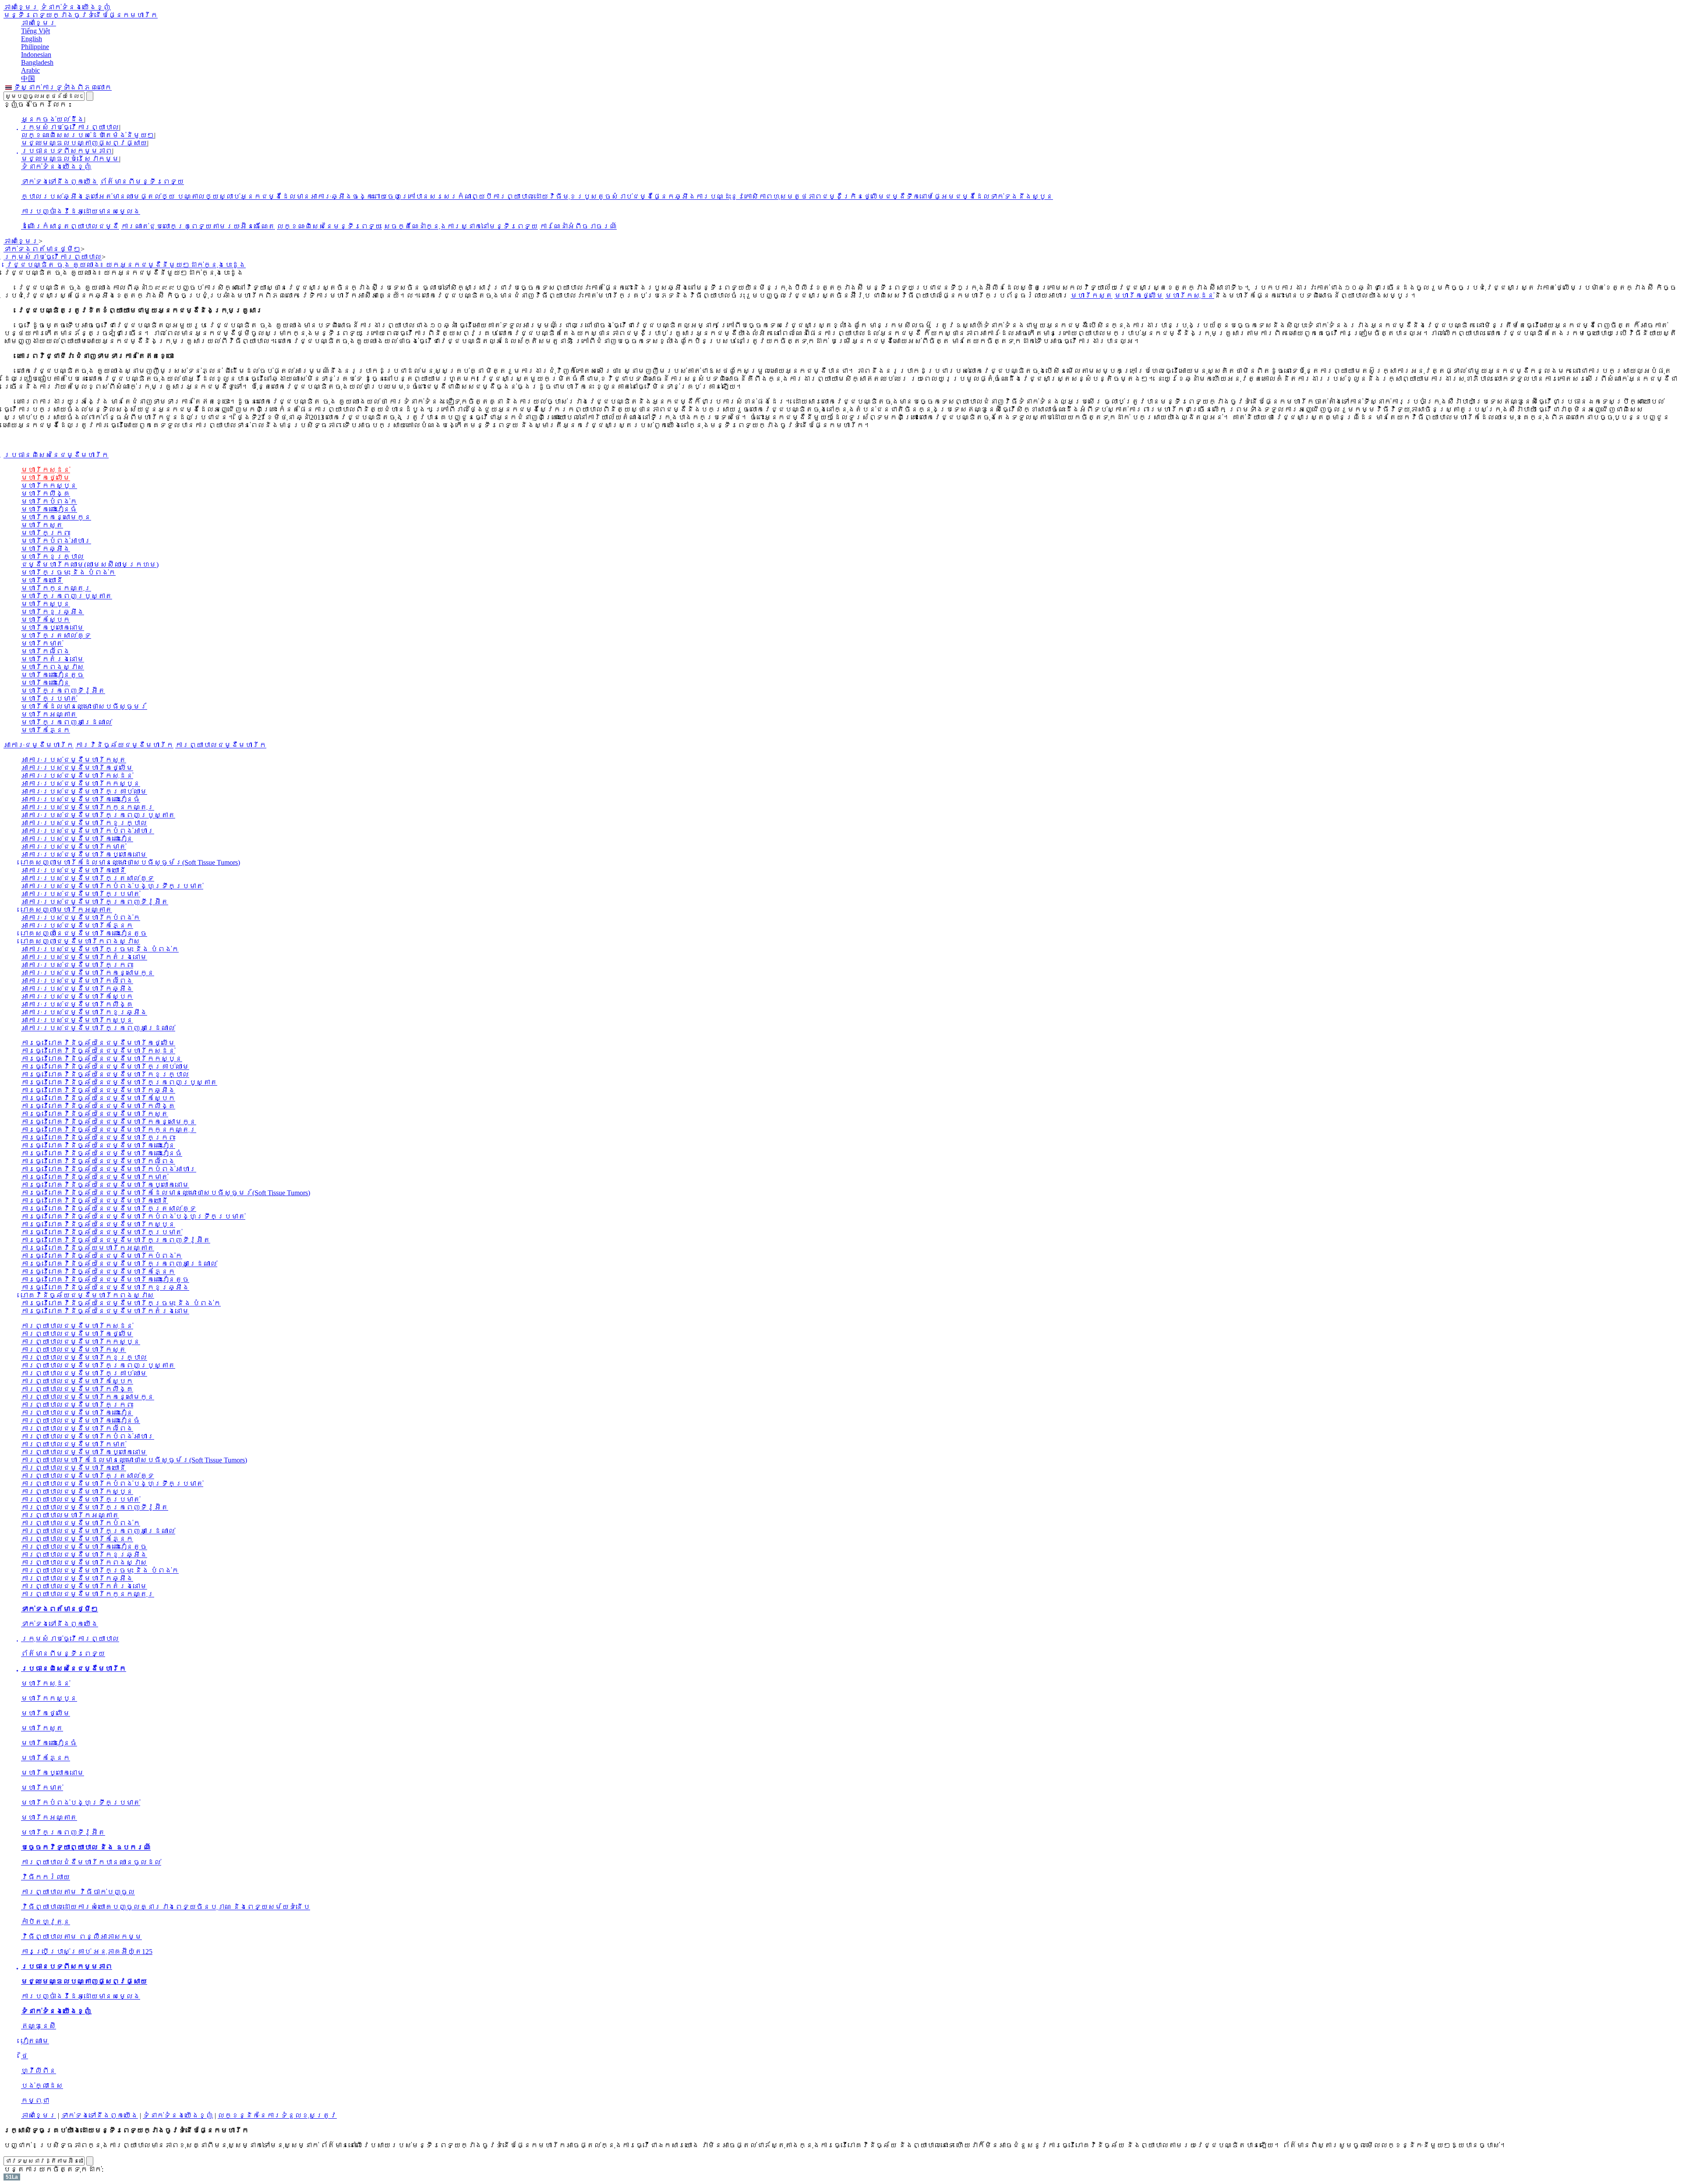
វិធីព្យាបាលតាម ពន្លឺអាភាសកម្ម (81, 1937)
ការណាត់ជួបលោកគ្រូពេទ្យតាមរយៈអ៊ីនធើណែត (198, 226)
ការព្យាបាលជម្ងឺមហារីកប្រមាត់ (81, 1499)
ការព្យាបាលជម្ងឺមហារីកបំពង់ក (81, 1523)
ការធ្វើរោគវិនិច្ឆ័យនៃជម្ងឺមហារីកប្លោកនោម (105, 1185)
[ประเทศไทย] (9, 87)
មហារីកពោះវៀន (46, 683)
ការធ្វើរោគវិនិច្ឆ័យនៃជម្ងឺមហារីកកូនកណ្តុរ (109, 1130)
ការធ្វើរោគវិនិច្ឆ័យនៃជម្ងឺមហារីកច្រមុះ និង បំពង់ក (121, 1303)
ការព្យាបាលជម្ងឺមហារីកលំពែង (77, 1428)
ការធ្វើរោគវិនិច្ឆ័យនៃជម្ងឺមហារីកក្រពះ (98, 1138)
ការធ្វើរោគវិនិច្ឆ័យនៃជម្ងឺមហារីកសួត (95, 1114)
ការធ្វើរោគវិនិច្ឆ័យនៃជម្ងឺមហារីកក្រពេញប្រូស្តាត (119, 1082)
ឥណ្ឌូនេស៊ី (39, 2026)
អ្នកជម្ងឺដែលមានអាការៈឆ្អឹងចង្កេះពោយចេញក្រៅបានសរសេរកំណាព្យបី (366, 196)
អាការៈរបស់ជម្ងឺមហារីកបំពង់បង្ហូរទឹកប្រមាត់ (112, 886)
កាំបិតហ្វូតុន (46, 1922)
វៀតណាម (35, 2041)
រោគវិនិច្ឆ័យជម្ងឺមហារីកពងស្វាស (88, 1295)
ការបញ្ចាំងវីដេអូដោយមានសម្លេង (81, 211)
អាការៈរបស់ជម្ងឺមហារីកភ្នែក (77, 926)
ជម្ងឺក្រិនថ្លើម (853, 196)
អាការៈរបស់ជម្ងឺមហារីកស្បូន (77, 1020)
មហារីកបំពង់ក (49, 501)
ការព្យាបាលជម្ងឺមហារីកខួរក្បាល (84, 1357)
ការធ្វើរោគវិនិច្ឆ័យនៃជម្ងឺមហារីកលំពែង (98, 1161)
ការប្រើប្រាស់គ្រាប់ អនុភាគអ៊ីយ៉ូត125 (87, 1952)
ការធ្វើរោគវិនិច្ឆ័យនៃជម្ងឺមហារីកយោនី (95, 1201)
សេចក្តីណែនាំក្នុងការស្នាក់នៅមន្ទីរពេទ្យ (461, 226)
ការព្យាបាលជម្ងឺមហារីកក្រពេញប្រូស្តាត (98, 1365)
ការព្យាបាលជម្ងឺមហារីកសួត (74, 1350)
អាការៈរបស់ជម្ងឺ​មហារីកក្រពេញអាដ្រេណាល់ (98, 1028)
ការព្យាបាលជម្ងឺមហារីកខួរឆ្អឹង (84, 1555)
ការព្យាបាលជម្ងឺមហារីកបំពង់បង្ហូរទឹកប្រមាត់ (112, 1484)
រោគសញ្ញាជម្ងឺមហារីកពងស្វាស (81, 941)
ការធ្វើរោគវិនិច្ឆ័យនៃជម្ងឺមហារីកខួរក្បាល (105, 1074)
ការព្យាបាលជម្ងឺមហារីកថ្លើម (77, 1334)
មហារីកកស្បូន (49, 486)
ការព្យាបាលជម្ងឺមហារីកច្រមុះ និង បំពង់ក (100, 1570)
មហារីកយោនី (42, 580)
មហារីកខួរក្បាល (53, 557)
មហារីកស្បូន (46, 604)
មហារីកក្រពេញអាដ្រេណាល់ (67, 722)
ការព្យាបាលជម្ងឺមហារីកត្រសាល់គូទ (88, 1476)
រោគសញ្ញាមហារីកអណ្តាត (67, 910)
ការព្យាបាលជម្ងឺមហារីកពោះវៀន (77, 1413)
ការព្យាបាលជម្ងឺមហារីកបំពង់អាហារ (88, 1436)
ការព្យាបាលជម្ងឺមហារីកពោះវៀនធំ (81, 1421)
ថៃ (25, 2056)
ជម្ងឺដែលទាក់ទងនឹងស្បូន (1004, 196)
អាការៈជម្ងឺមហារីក (39, 745)
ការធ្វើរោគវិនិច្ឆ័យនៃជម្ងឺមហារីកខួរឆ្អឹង (105, 1287)
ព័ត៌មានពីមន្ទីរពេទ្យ (142, 182)
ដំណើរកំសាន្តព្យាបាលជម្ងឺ (70, 226)
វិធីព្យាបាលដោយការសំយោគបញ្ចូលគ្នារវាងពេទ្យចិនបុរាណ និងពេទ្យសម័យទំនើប (166, 1907)
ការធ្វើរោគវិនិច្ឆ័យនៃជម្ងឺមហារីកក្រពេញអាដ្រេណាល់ (119, 1264)
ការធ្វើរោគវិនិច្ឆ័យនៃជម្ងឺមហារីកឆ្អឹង (98, 1090)
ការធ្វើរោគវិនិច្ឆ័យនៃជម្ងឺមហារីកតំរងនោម (105, 1311)
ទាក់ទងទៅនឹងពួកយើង (60, 182)
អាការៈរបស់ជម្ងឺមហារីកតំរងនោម (84, 957)
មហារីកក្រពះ (46, 533)
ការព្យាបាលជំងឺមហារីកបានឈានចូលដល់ (91, 1862)
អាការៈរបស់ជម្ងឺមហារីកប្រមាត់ (81, 894)
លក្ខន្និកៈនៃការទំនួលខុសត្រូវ (277, 2115)
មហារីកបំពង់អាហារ (56, 541)
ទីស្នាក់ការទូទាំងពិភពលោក (63, 87)
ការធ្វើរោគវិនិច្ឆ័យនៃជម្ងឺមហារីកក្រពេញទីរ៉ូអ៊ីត (116, 1240)
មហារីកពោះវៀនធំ (49, 509)
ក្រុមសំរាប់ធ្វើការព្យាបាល (70, 127)
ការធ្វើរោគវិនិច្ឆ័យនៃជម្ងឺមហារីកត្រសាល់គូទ (109, 1209)
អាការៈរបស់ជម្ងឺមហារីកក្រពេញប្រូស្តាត (98, 815)
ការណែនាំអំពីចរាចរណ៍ (578, 226)
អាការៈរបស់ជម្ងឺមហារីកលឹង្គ (77, 1004)
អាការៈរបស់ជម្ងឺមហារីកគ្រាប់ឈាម (84, 791)
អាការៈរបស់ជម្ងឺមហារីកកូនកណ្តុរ (88, 807)
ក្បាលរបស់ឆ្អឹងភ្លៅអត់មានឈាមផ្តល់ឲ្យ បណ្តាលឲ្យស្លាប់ (131, 196)
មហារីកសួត (1092, 296)
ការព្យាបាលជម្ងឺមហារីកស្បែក (77, 1381)
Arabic (30, 70)
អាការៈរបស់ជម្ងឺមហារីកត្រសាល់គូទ (88, 878)
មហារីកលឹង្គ (46, 494)
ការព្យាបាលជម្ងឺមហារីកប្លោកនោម (84, 1452)
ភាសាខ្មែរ (21, 7)
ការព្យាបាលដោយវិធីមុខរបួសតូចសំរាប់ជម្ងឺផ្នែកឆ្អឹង (594, 196)
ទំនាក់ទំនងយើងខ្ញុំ (75, 7)
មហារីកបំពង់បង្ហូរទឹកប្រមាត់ (81, 1803)
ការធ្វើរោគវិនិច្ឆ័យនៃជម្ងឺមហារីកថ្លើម (98, 1043)
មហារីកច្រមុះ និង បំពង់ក (68, 572)
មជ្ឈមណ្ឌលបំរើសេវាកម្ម (70, 159)
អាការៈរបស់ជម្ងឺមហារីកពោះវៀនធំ (81, 799)
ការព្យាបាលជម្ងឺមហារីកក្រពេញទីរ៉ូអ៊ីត (95, 1507)
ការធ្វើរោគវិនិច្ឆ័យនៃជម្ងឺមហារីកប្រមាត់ (102, 1232)
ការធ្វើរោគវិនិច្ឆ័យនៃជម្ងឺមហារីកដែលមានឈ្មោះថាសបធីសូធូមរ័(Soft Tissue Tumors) (166, 1193)
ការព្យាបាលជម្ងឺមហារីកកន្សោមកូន (88, 1397)
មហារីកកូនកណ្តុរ (56, 588)
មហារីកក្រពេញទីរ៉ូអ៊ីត (63, 691)
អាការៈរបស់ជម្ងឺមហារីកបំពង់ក (81, 918)
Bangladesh (37, 62)
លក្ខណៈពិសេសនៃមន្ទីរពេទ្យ (329, 226)
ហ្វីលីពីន (39, 2071)
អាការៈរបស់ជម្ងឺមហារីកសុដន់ (77, 776)
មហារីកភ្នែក (46, 730)
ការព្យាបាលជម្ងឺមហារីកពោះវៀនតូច (84, 1547)
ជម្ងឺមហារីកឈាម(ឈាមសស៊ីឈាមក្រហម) (90, 565)
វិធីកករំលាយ (46, 1877)
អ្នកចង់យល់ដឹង (53, 119)
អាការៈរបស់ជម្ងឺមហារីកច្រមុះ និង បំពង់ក (100, 949)
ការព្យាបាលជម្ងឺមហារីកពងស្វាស (84, 1563)
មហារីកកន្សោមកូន (56, 517)
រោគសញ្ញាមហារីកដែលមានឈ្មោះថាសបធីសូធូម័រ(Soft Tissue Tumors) (131, 862)
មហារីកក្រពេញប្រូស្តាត (67, 596)
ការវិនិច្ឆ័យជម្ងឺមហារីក (124, 745)
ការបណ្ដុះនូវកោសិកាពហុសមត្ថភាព (759, 196)
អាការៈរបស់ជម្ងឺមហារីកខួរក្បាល (84, 823)
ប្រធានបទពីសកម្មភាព (67, 151)
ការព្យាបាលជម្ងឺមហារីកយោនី (74, 1468)
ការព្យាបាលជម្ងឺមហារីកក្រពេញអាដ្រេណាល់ (98, 1531)
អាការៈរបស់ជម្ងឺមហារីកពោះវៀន (77, 839)
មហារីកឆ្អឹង (46, 549)
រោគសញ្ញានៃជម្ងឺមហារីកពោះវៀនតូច (84, 933)
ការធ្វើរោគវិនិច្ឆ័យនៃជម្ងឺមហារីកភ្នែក (98, 1272)
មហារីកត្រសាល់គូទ (56, 635)
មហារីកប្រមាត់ (49, 699)
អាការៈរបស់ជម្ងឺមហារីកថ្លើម (77, 768)
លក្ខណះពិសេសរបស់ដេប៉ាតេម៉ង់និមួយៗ (88, 135)
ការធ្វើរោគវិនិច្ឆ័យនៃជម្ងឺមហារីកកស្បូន (102, 1059)
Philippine (35, 47)
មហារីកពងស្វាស (53, 667)
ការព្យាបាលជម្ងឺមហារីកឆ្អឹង (77, 1578)
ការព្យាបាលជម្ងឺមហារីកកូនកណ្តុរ (88, 1594)
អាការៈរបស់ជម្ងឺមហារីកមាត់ (74, 847)
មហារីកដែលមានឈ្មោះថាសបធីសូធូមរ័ (84, 706)
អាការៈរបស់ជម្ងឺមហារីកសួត (74, 760)
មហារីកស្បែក (46, 620)
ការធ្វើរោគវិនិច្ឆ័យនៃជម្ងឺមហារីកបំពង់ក (102, 1256)
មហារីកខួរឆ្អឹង (53, 612)
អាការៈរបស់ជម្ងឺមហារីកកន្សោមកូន (88, 973)
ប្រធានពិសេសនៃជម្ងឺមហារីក (56, 455)
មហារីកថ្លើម (1139, 296)
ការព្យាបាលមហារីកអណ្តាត (70, 1515)
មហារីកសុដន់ (1190, 296)
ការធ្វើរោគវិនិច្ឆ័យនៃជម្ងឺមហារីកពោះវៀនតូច (105, 1280)
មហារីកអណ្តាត (49, 714)
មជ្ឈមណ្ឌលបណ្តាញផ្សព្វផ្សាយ (84, 143)
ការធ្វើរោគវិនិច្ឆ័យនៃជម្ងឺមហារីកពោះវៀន (98, 1145)
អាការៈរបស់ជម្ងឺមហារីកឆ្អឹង (77, 989)
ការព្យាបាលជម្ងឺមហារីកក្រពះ (77, 1405)
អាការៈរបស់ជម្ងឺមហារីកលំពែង (77, 981)
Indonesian (36, 55)
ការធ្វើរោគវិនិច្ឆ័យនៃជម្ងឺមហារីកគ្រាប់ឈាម (105, 1067)
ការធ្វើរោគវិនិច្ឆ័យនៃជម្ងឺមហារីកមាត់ (95, 1177)
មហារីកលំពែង (46, 651)
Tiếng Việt (35, 31)
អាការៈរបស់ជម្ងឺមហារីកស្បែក (77, 996)
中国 (28, 79)
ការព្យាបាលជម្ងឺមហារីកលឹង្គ (77, 1389)
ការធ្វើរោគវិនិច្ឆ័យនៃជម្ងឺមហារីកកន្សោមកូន (109, 1122)
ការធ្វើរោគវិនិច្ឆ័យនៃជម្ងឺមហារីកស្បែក (98, 1098)
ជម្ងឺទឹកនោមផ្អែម (920, 196)
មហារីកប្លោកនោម (53, 628)
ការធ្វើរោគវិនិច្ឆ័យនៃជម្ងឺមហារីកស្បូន (98, 1224)
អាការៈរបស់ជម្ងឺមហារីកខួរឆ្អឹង (84, 1012)
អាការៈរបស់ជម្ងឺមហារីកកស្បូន (81, 784)
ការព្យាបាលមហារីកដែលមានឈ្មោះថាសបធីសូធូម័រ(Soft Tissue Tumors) (134, 1460)
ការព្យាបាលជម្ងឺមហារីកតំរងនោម (84, 1586)
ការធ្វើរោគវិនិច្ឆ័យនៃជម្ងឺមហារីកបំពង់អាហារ (109, 1169)
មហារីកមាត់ (42, 643)
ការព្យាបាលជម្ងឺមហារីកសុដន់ (77, 1326)
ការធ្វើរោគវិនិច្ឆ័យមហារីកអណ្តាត (88, 1248)
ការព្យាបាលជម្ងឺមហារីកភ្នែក (77, 1539)
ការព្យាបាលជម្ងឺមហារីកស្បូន (77, 1492)
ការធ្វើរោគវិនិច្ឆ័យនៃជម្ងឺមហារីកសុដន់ (98, 1051)
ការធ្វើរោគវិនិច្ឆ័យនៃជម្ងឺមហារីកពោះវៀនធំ (102, 1153)
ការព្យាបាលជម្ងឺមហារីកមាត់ (74, 1444)
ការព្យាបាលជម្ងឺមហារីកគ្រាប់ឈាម (84, 1373)
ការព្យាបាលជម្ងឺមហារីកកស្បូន (81, 1342)
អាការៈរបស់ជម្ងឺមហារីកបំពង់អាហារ (88, 831)
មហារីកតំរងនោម (53, 659)
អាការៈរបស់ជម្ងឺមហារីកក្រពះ (77, 965)
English (32, 39)
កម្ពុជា (35, 2101)
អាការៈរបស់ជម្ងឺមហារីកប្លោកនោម (84, 855)
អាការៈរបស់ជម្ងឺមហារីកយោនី (74, 870)
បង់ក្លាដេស (42, 2086)
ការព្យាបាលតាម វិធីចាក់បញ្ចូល (78, 1892)
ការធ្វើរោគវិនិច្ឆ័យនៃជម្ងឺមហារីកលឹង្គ (98, 1106)
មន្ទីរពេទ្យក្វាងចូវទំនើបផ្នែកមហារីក (81, 15)
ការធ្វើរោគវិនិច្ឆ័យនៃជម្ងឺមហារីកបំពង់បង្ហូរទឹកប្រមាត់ (133, 1216)
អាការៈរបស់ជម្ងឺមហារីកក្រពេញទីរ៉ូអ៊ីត (95, 902)
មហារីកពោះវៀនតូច (53, 675)
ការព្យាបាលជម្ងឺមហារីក (221, 745)
